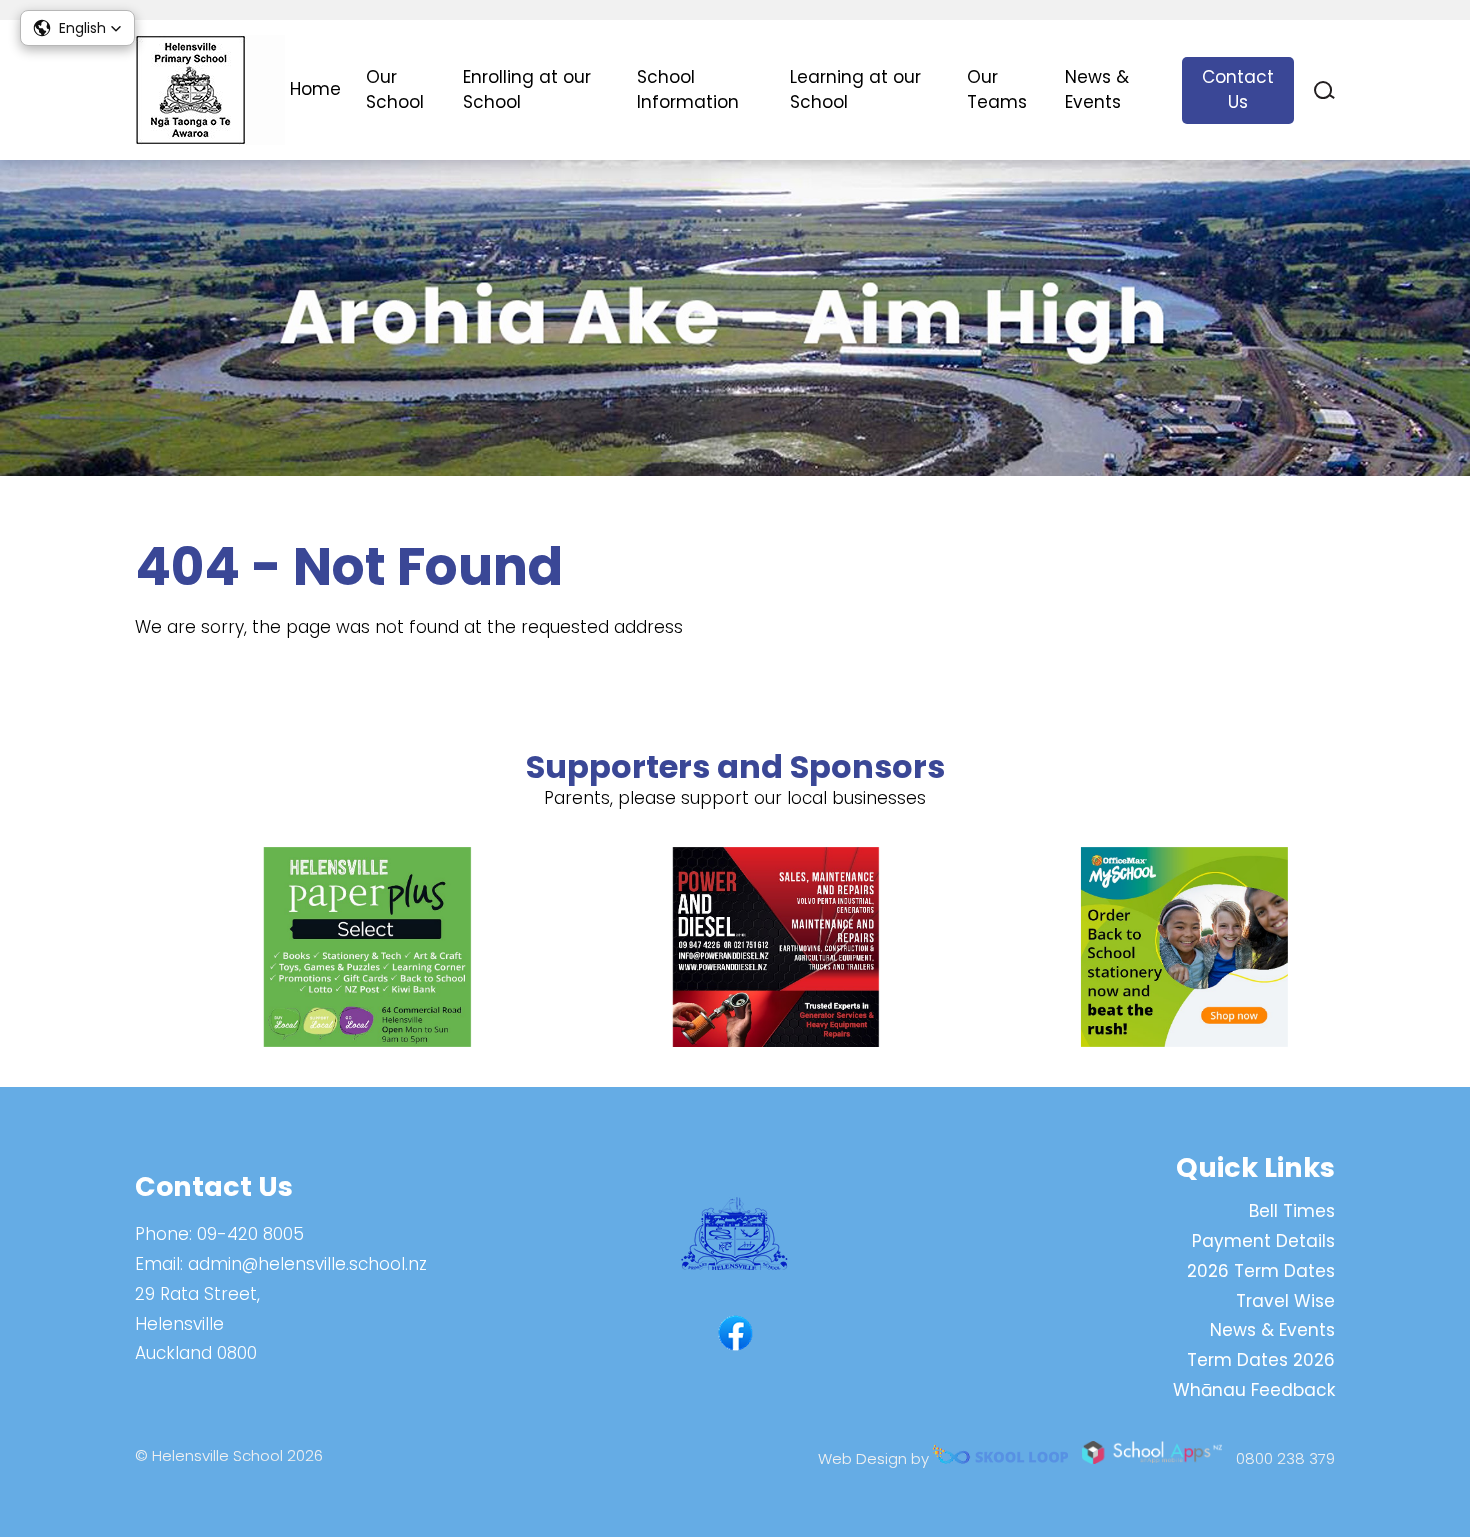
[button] (77, 28)
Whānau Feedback (1254, 1390)
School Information (688, 90)
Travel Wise (1285, 1301)
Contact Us (1238, 90)
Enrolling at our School (527, 90)
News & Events (1097, 90)
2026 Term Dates (1261, 1271)
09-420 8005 (250, 1234)
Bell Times (1292, 1211)
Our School (395, 90)
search (1324, 90)
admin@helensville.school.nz (307, 1264)
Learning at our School (855, 90)
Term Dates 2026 (1261, 1360)
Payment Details (1263, 1241)
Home (315, 89)
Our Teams (997, 90)
